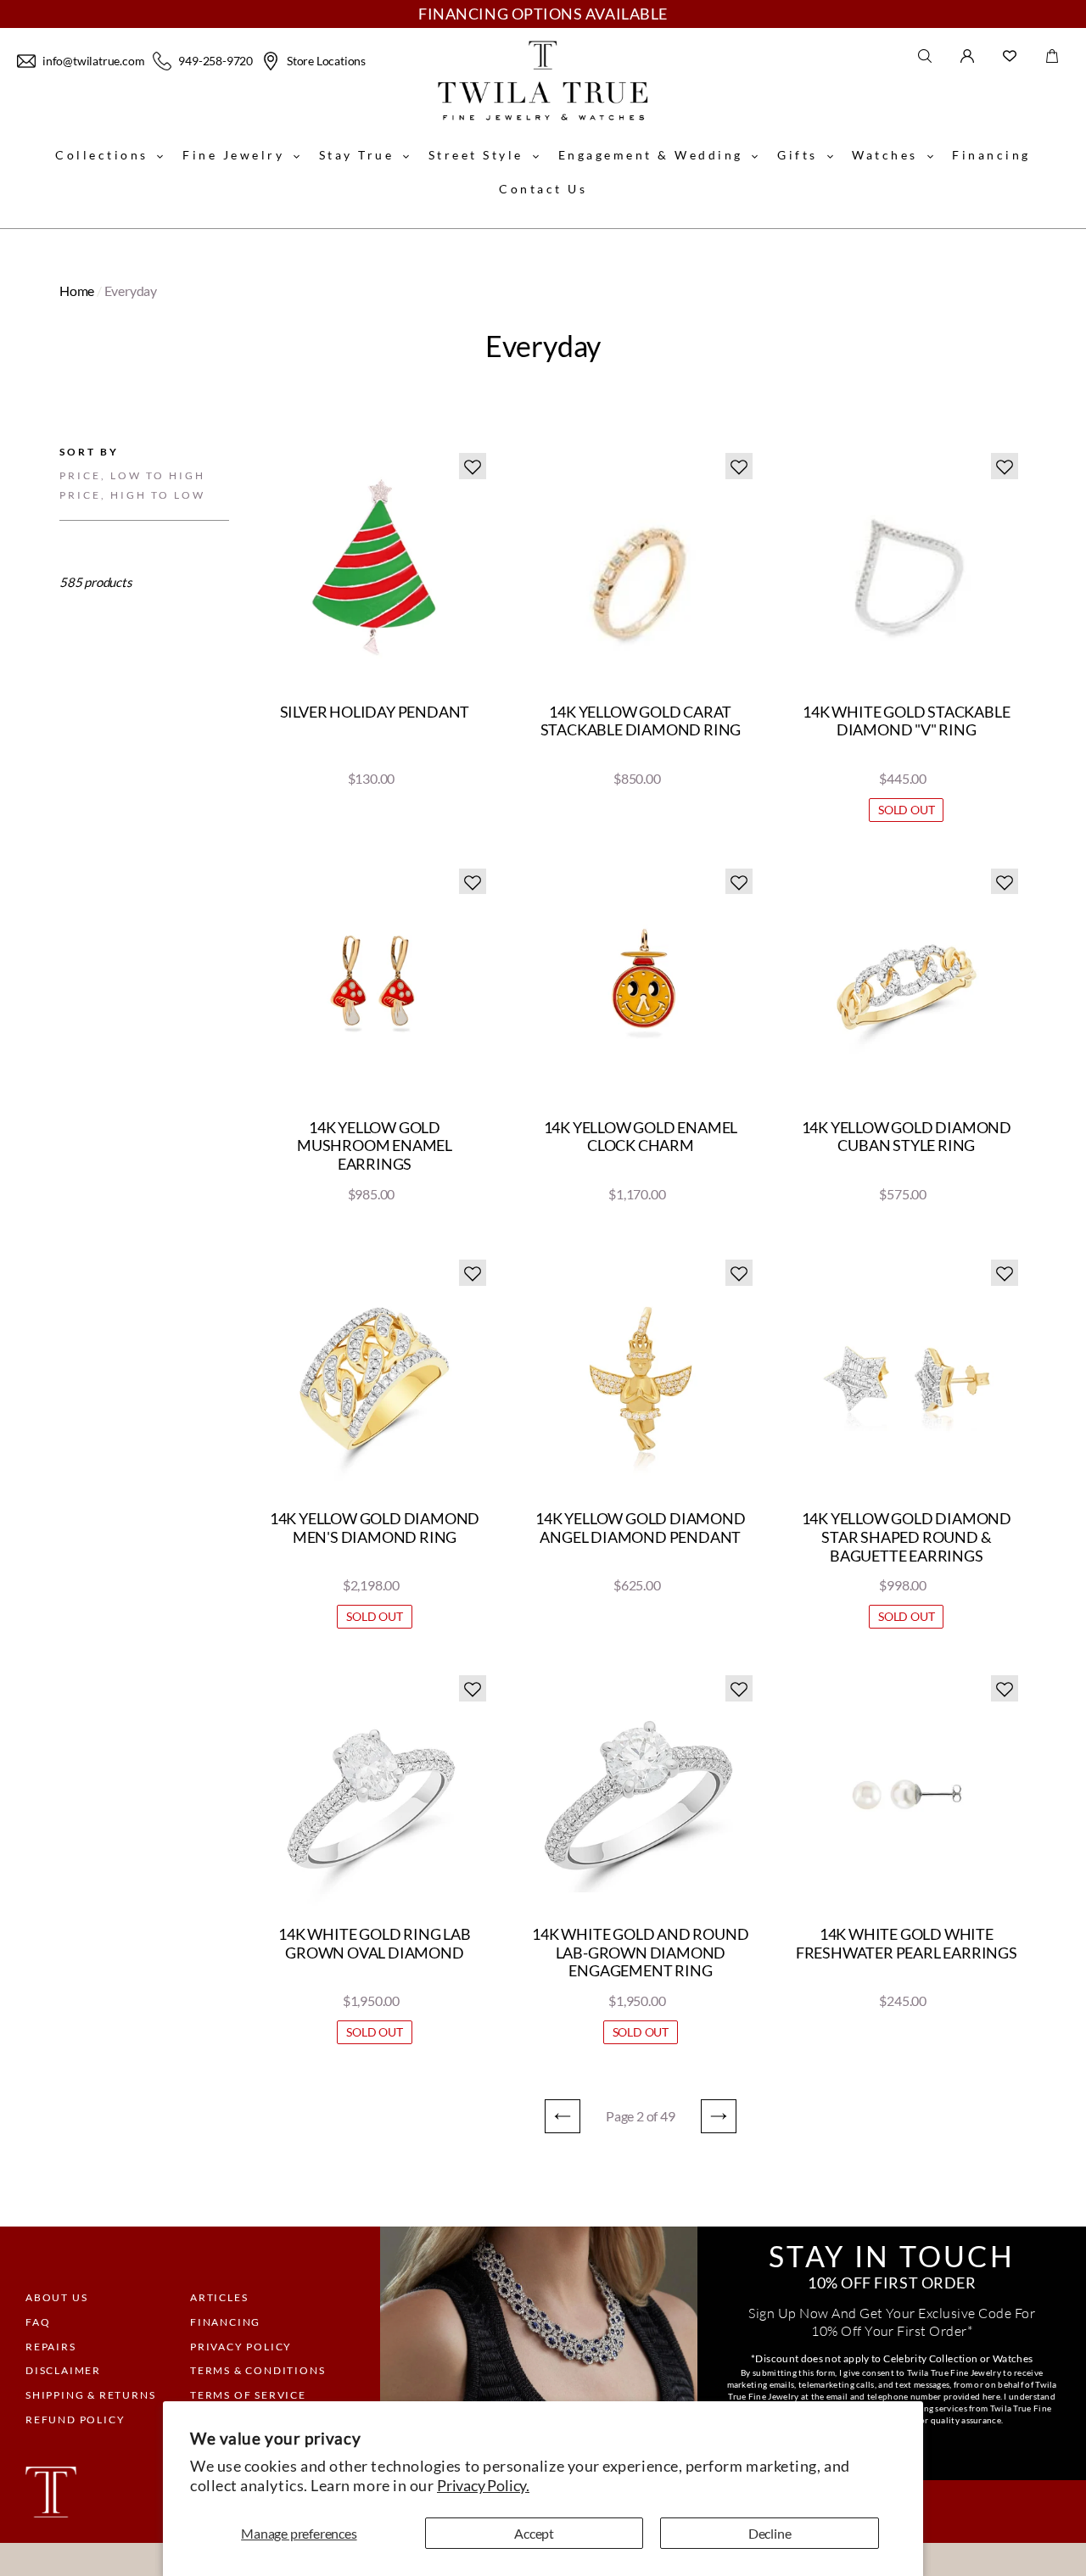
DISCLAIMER (63, 2370)
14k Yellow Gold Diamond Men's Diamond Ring (375, 1528)
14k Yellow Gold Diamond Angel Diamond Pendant (640, 1528)
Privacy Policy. (483, 2485)
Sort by (89, 452)
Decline (770, 2533)
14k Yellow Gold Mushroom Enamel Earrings (375, 1146)
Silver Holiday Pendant (375, 712)
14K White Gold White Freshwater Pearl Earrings (907, 1944)
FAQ (38, 2322)
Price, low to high (132, 475)
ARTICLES (219, 2297)
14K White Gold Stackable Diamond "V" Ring (906, 721)
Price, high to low (132, 495)
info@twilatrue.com (93, 61)
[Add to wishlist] (473, 466)
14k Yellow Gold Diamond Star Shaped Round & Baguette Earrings (907, 1537)
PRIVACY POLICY (241, 2347)
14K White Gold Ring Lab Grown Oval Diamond (374, 1944)
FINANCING (225, 2322)
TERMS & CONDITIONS (258, 2370)
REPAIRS (51, 2347)
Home (77, 291)
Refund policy (75, 2420)
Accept (534, 2533)
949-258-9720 (216, 61)
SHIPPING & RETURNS (90, 2395)
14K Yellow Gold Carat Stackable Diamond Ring (641, 721)
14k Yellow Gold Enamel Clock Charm (641, 1137)
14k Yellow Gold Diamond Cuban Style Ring (907, 1137)
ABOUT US (56, 2297)
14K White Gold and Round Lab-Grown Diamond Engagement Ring (640, 1953)
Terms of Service (248, 2395)
